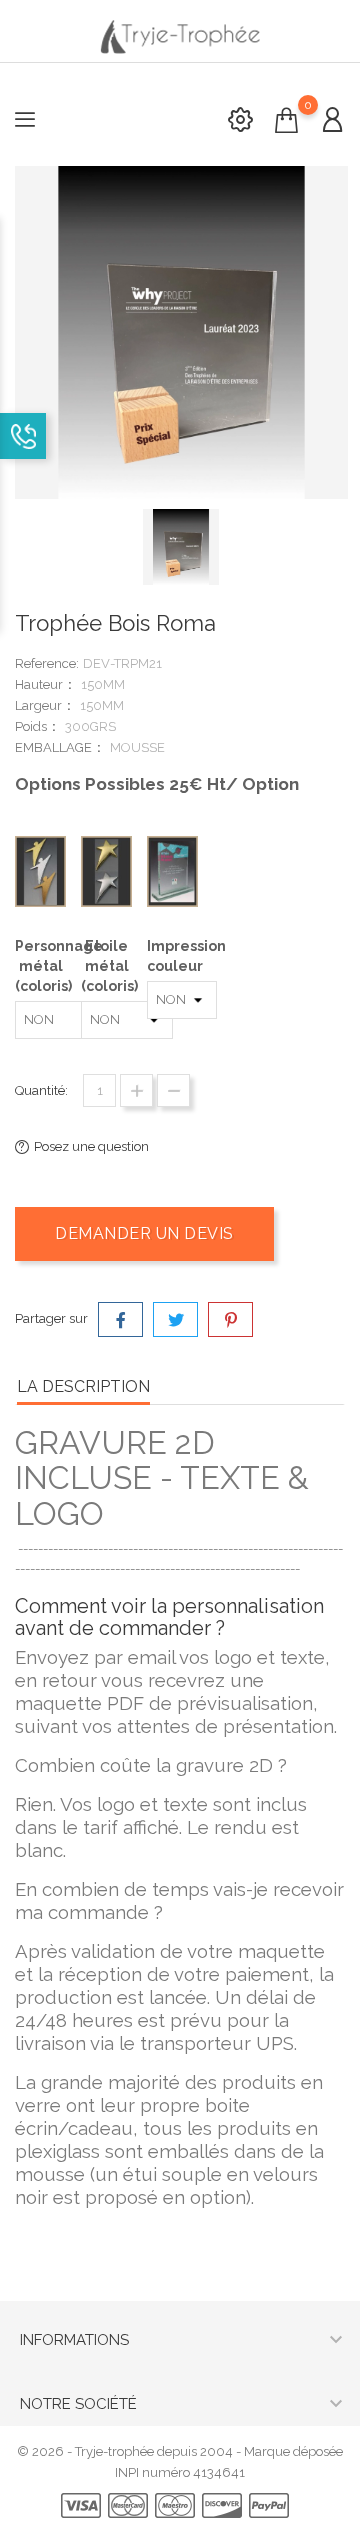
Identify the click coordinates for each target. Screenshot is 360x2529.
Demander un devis (144, 1233)
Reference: (47, 663)
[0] (286, 121)
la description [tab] (83, 1386)
